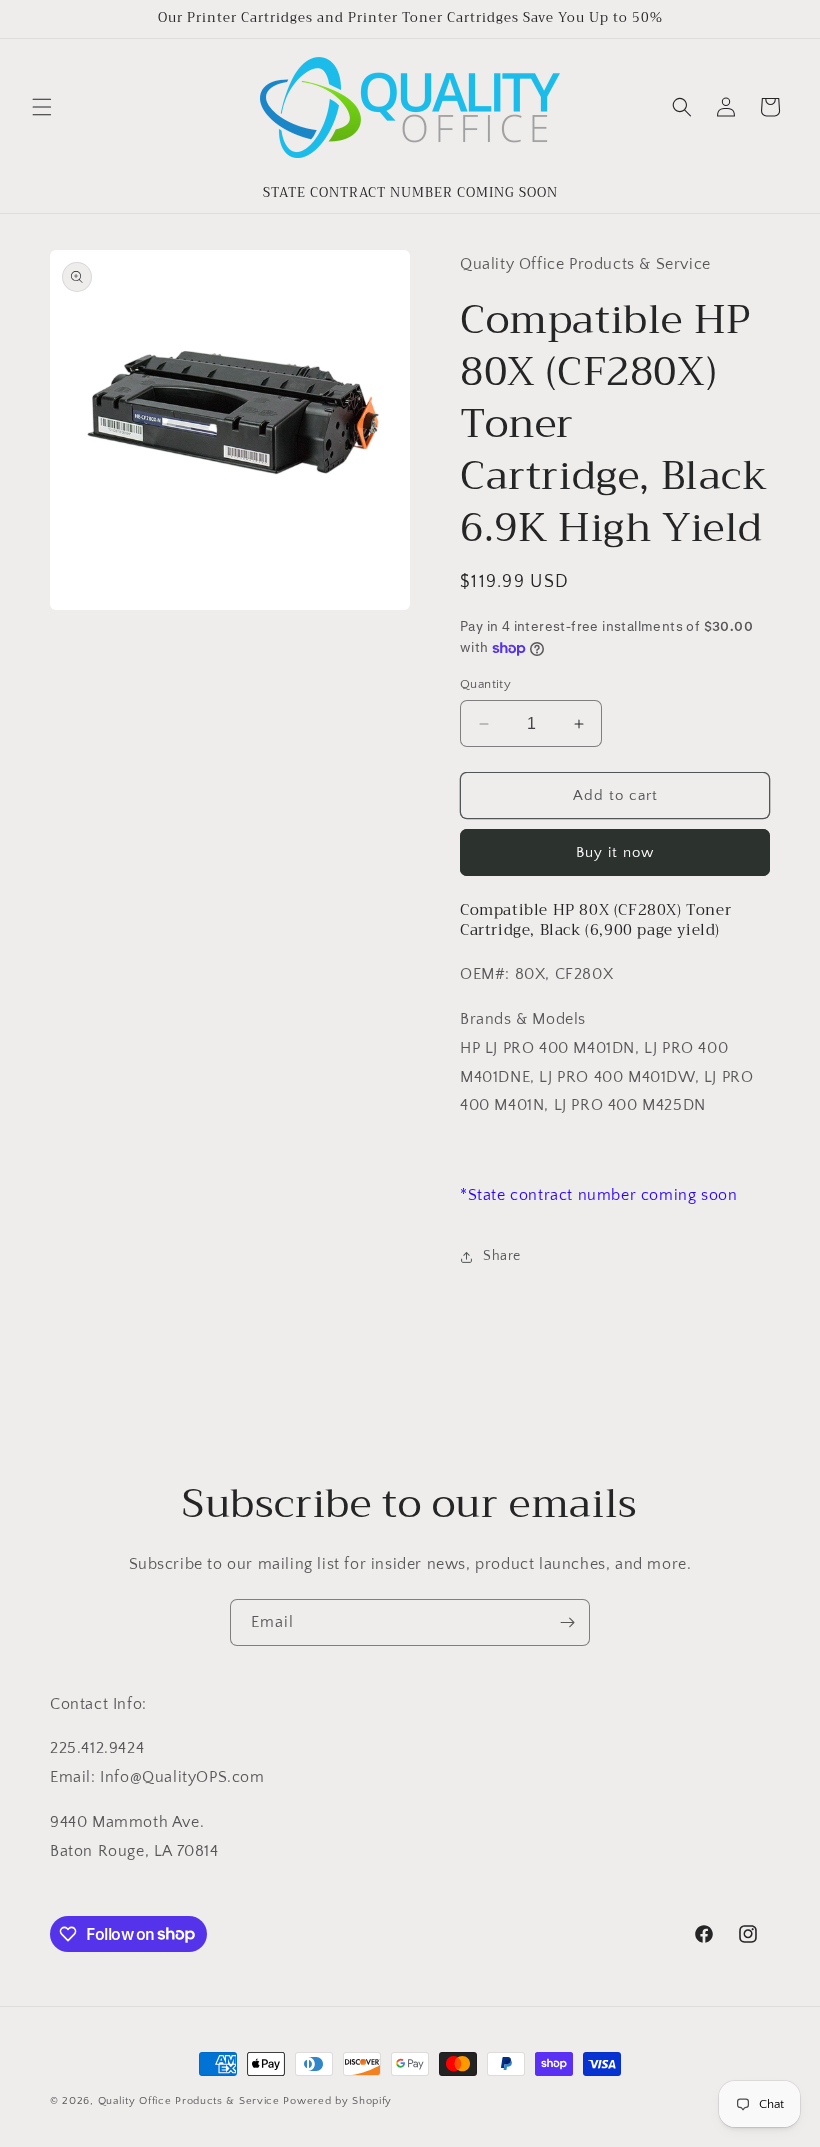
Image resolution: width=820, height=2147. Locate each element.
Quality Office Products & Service (189, 2101)
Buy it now (615, 852)
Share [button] (502, 1256)
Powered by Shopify (337, 2101)
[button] (42, 107)
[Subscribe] (567, 1622)
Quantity (485, 684)
